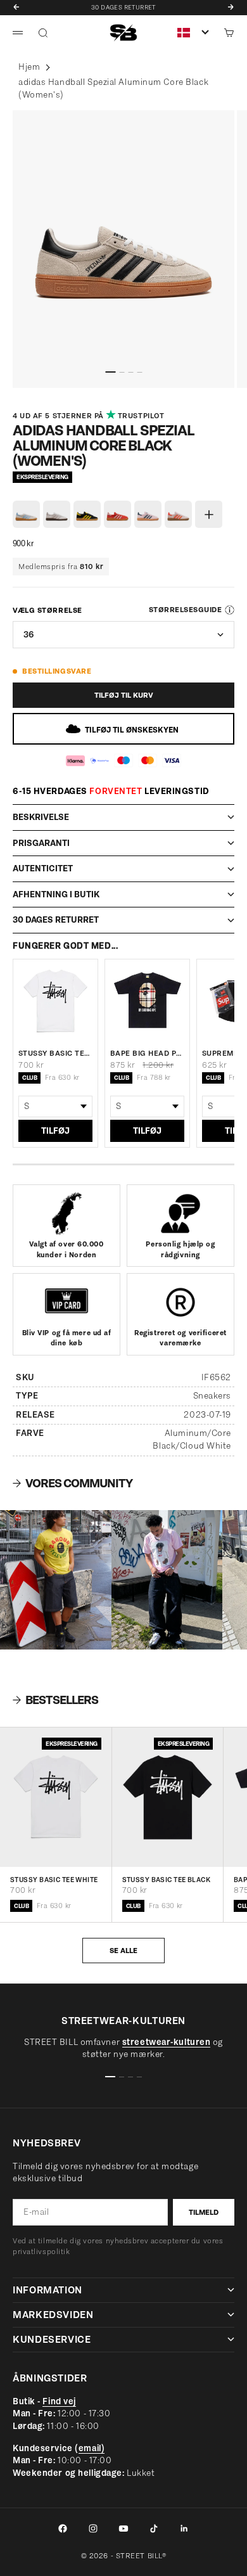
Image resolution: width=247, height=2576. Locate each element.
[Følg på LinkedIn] (184, 2528)
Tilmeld (204, 2212)
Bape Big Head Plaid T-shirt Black (147, 1053)
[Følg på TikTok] (154, 2528)
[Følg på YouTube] (123, 2528)
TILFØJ (55, 1131)
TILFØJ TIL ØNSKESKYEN (132, 730)
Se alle (123, 1951)
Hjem (29, 67)
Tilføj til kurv (124, 695)
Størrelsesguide (185, 610)
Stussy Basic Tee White (55, 1053)
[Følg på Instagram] (93, 2528)
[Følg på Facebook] (63, 2528)
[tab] (55, 1700)
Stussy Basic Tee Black (167, 1881)
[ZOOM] (24, 372)
